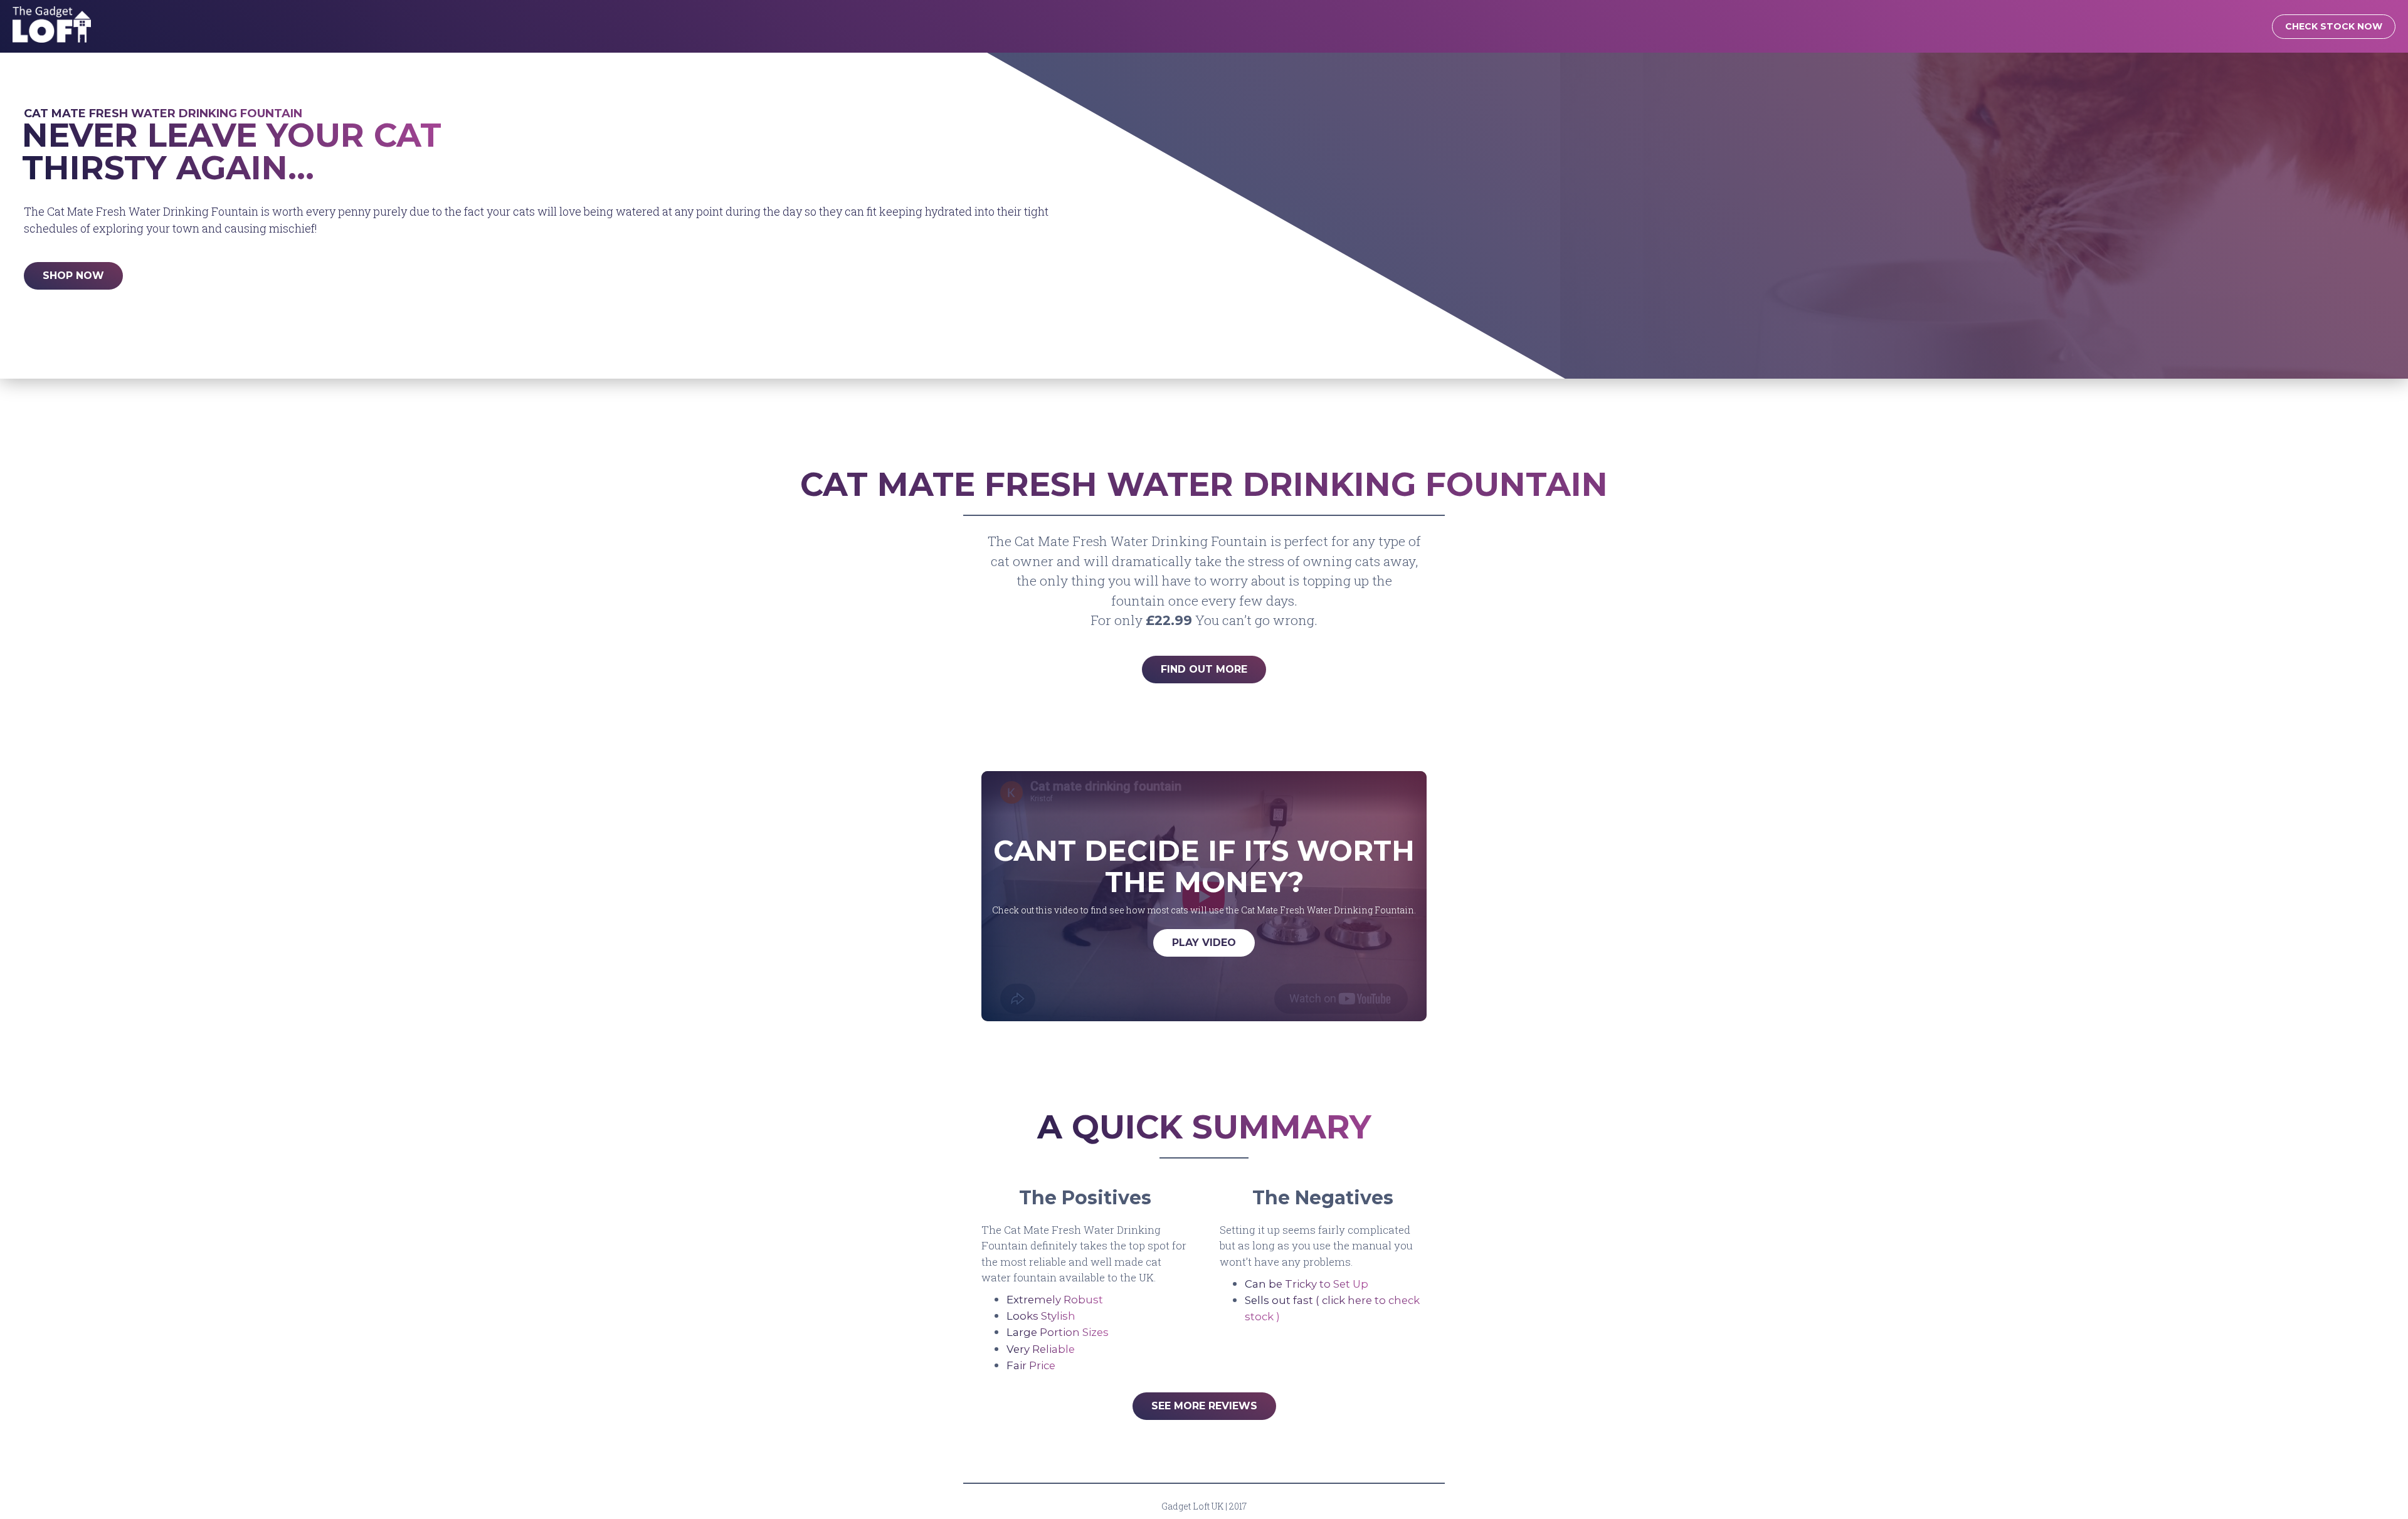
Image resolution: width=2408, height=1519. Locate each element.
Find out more (1204, 669)
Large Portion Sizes (1058, 1332)
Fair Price (1031, 1365)
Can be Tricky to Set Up (1307, 1284)
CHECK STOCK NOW (2334, 26)
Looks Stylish (1041, 1316)
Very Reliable (1041, 1349)
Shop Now (73, 276)
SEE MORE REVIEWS (1204, 1406)
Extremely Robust (1055, 1300)
